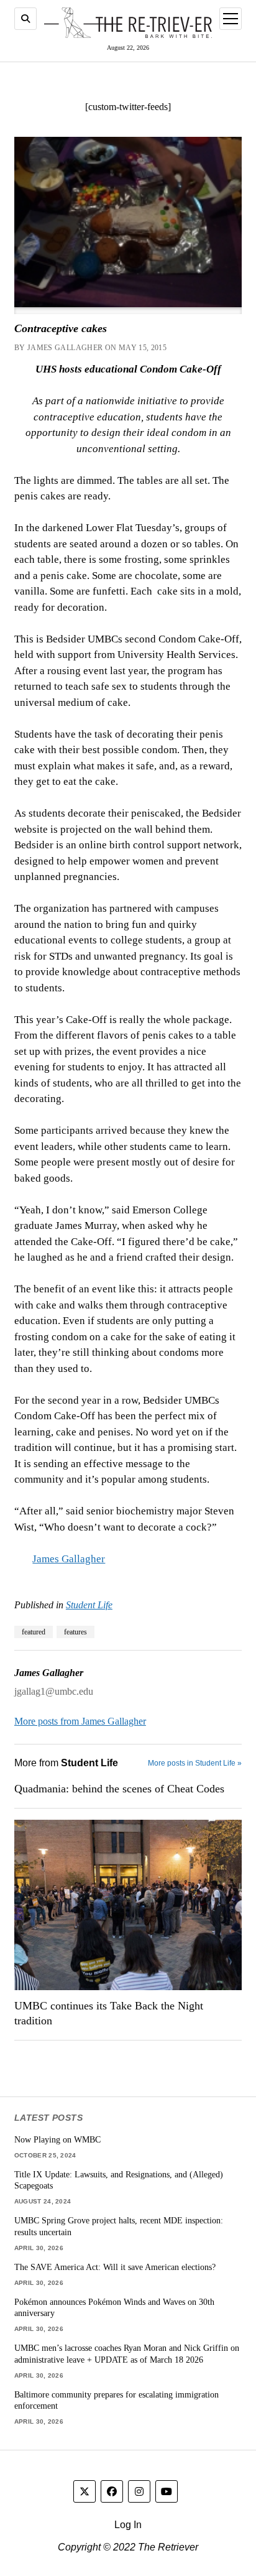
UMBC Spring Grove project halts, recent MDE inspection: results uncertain (119, 2226)
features (75, 1632)
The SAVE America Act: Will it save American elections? (115, 2267)
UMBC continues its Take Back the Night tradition (109, 2013)
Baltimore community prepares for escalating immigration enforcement (117, 2400)
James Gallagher (69, 1559)
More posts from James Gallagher (80, 1721)
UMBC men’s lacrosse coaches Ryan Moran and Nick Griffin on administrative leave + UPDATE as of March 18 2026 (127, 2354)
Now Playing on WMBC (57, 2139)
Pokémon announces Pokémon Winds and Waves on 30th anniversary (114, 2308)
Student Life (89, 1605)
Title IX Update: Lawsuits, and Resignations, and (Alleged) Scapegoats (119, 2180)
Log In (128, 2525)
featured (34, 1632)
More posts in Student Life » (195, 1763)
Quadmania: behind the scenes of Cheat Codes (119, 1789)
